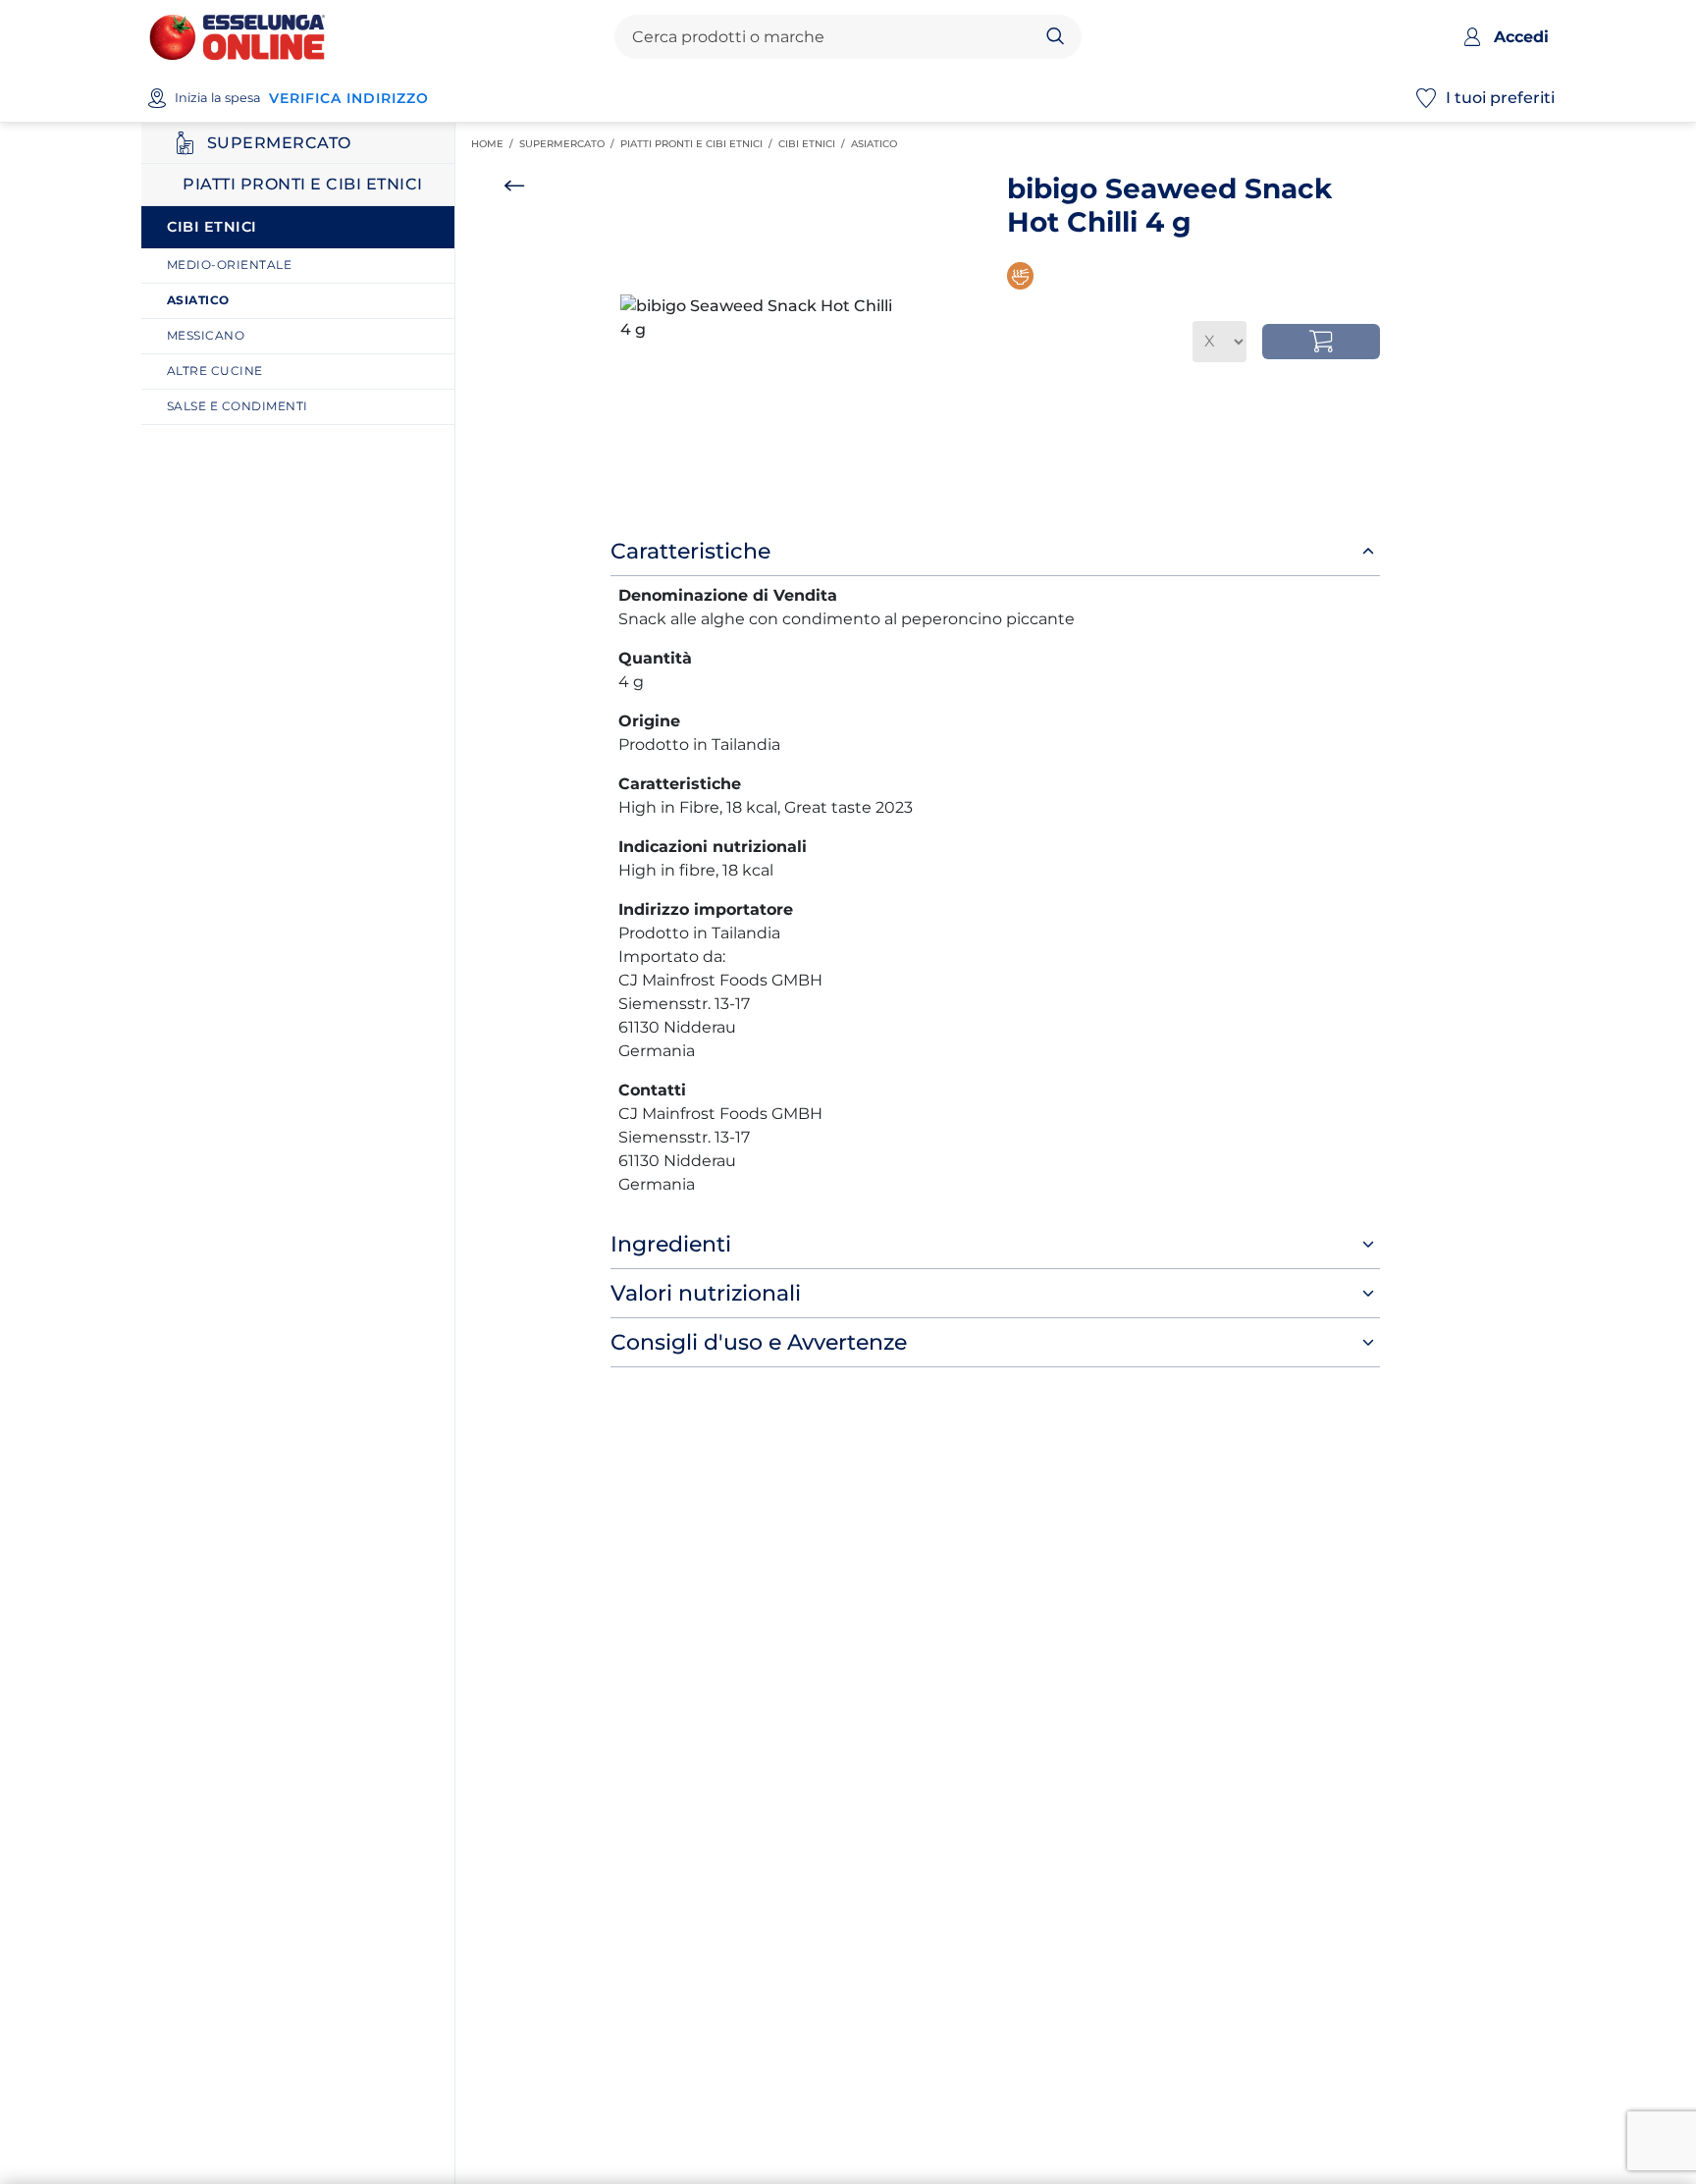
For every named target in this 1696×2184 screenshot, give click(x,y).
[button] (757, 318)
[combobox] (831, 37)
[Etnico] (1023, 276)
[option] (757, 318)
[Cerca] (1056, 37)
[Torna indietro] (514, 186)
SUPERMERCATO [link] (570, 144)
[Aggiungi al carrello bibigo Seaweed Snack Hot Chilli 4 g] (1321, 342)
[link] (305, 266)
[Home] (237, 36)
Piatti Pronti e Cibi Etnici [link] (699, 144)
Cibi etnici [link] (815, 144)
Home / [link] (495, 144)
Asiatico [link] (877, 144)
